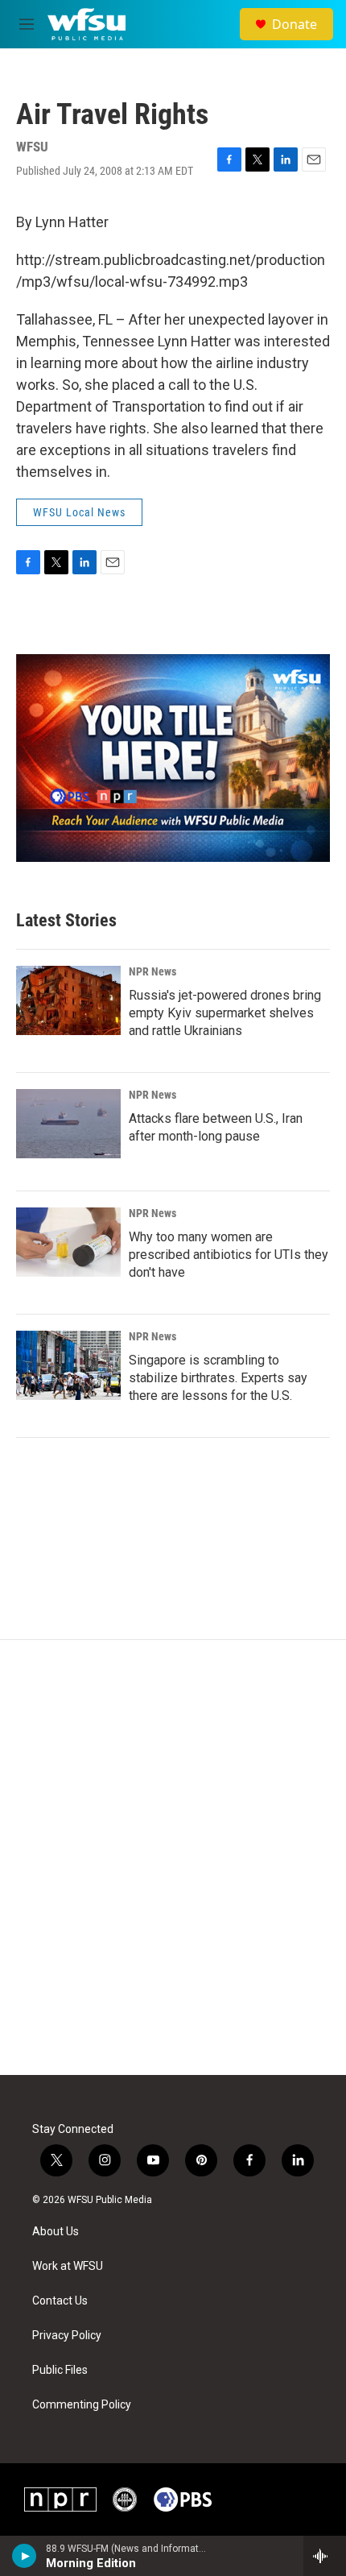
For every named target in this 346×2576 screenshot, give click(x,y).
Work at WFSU (68, 2266)
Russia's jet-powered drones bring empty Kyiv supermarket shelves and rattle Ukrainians (225, 1013)
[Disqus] (173, 1857)
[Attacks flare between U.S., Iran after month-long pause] (68, 1124)
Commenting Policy (82, 2405)
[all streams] (325, 2556)
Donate (295, 24)
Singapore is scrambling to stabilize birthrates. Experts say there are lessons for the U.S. (218, 1378)
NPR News (152, 971)
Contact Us (60, 2301)
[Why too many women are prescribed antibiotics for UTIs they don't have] (68, 1242)
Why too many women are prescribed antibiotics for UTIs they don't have (229, 1255)
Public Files (60, 2370)
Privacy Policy (67, 2336)
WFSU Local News (79, 512)
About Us (56, 2232)
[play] (25, 2556)
